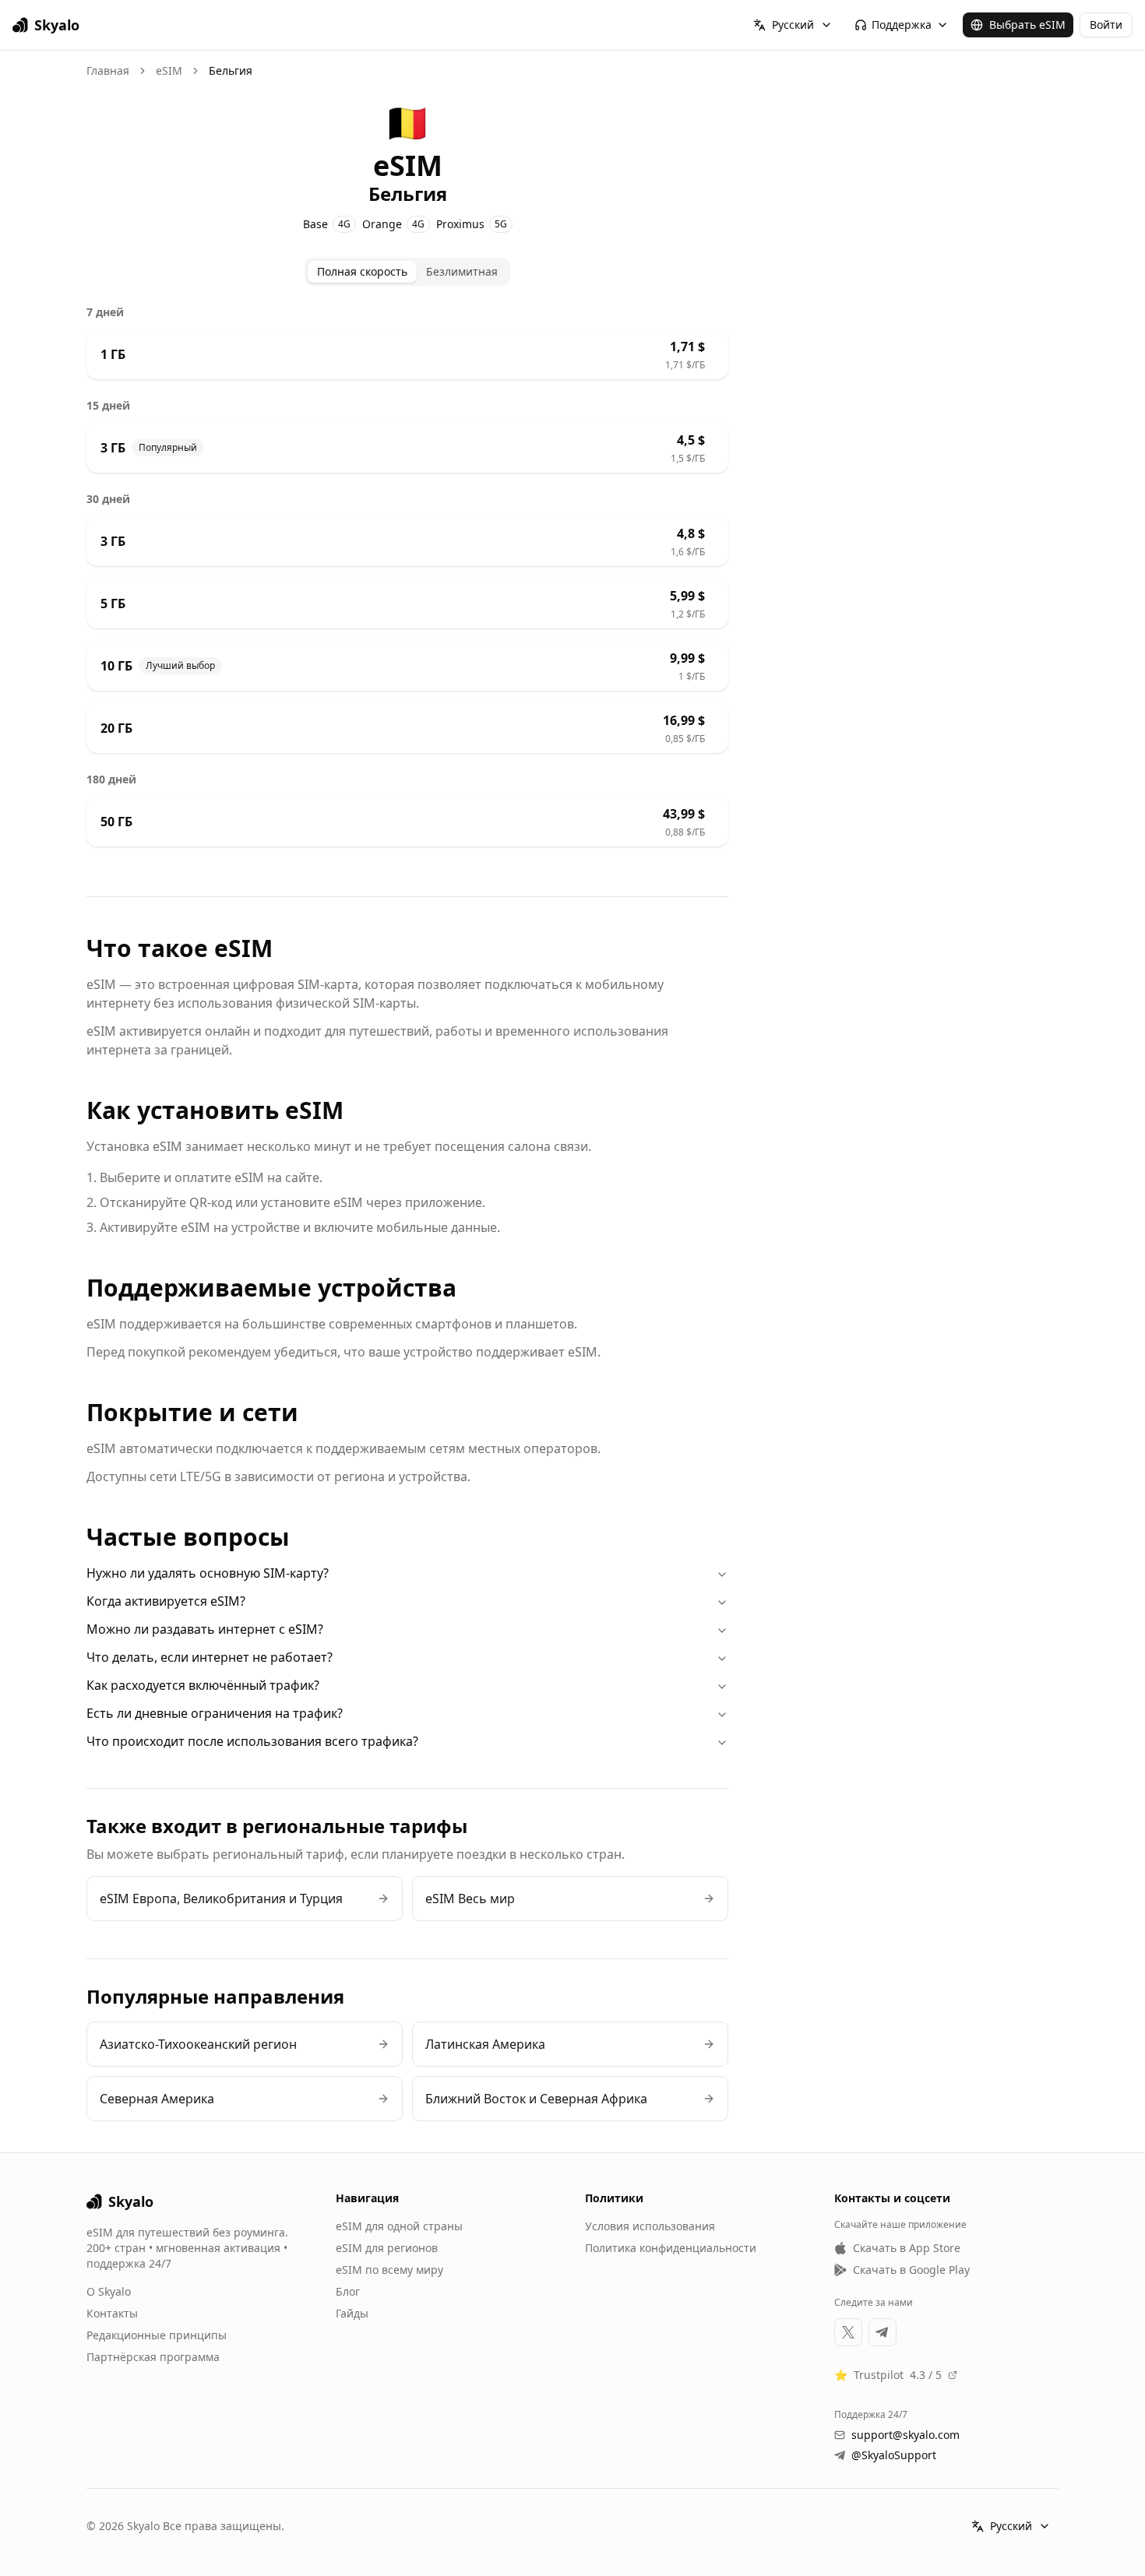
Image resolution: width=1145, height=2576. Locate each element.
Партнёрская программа (153, 2357)
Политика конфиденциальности (671, 2248)
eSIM (169, 70)
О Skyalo (109, 2291)
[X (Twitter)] (848, 2332)
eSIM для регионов (387, 2248)
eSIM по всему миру (389, 2270)
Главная (108, 70)
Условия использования (650, 2226)
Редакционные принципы (157, 2335)
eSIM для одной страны (399, 2226)
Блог (348, 2291)
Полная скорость (362, 271)
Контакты (112, 2313)
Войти (1106, 25)
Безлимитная (462, 271)
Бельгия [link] (231, 70)
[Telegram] (883, 2332)
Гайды (352, 2313)
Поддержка (902, 25)
